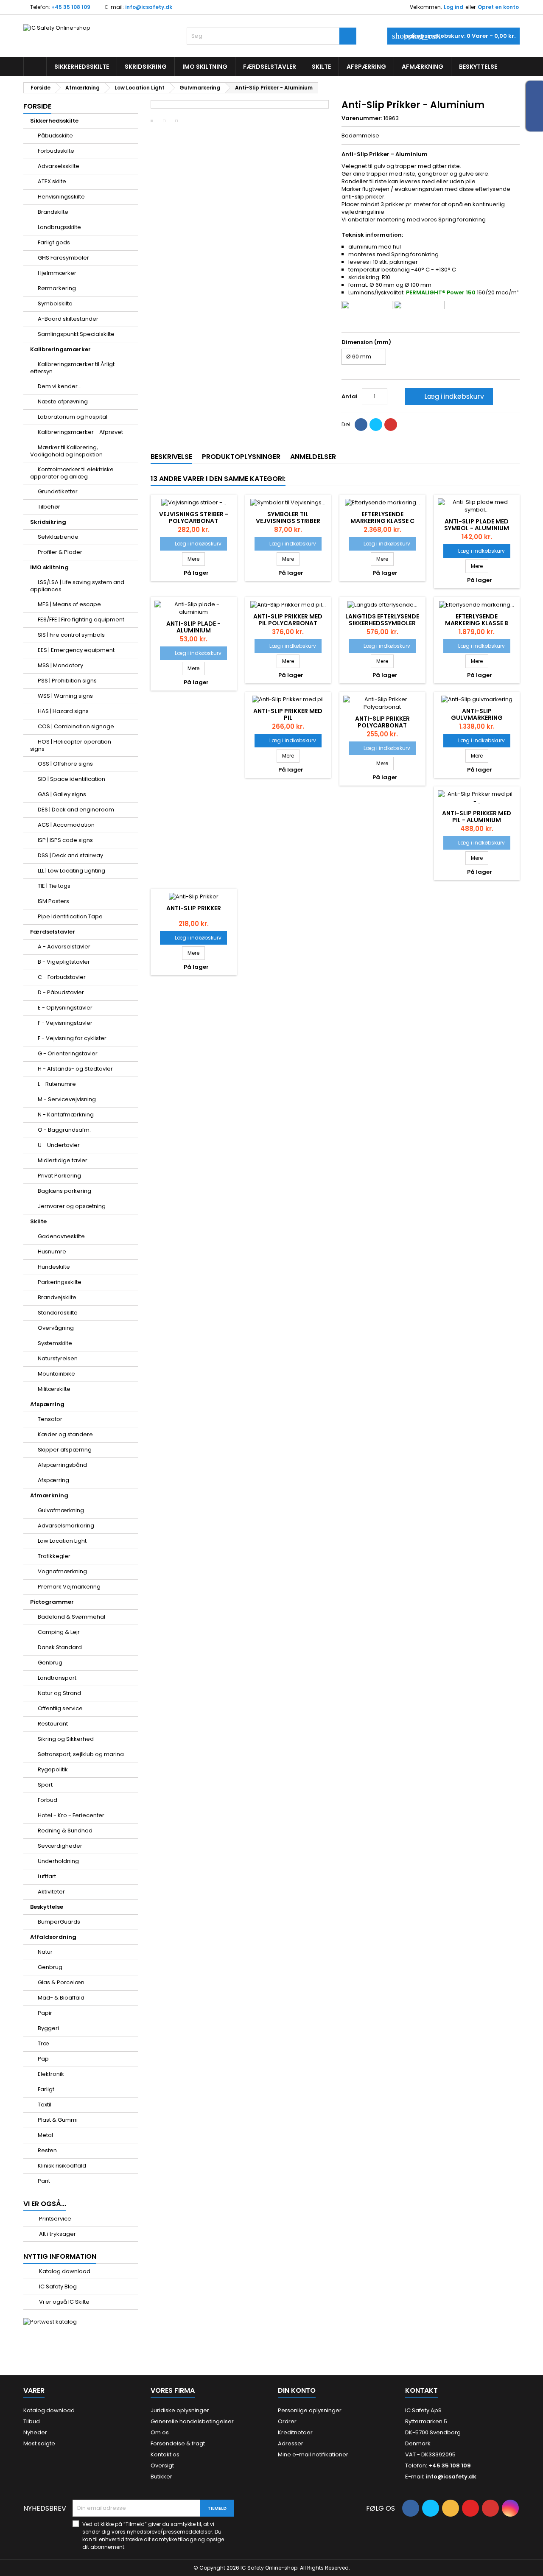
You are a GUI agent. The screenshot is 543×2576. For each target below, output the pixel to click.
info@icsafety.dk (149, 7)
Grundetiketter (58, 491)
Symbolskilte (55, 303)
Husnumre (52, 1252)
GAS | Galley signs (62, 794)
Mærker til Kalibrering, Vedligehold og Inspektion (66, 451)
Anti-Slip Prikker (194, 908)
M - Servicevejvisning (67, 1099)
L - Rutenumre (57, 1084)
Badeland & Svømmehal (71, 1617)
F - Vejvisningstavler (65, 1023)
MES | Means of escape (69, 604)
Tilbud (32, 2421)
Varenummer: (362, 118)
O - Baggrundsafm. (64, 1130)
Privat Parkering (59, 1176)
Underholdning (58, 1861)
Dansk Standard (60, 1647)
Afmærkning (423, 67)
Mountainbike (56, 1374)
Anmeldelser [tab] (313, 457)
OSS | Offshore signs (65, 764)
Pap (43, 2059)
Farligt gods (54, 242)
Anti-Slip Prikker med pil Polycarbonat (288, 620)
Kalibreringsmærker (60, 349)
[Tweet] (376, 425)
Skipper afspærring (65, 1450)
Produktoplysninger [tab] (241, 457)
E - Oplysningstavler (65, 1008)
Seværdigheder (60, 1846)
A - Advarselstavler (64, 947)
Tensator (50, 1419)
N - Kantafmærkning (66, 1115)
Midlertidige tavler (63, 1160)
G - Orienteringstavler (68, 1053)
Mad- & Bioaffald (61, 1998)
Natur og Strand (59, 1693)
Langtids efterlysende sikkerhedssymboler (382, 620)
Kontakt (421, 2390)
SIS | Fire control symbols (71, 635)
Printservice (55, 2219)
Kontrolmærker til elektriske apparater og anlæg (72, 473)
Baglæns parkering (64, 1191)
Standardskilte (58, 1313)
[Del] (361, 425)
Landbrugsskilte (59, 227)
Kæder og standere (65, 1434)
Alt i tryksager (57, 2234)
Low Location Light (62, 1541)
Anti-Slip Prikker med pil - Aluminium (477, 817)
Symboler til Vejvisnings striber (288, 517)
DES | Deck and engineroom (76, 810)
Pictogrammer (52, 1602)
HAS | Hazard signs (63, 711)
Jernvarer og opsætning (72, 1206)
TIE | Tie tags (54, 886)
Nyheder (35, 2432)
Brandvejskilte (57, 1297)
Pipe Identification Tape (70, 916)
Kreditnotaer (295, 2432)
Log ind (453, 7)
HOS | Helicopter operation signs (71, 745)
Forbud (48, 1800)
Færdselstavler (270, 67)
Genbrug (50, 1663)
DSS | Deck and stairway (70, 855)
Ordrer (287, 2421)
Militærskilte (54, 1389)
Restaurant (53, 1724)
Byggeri (48, 2028)
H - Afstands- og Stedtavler (75, 1069)
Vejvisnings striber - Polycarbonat (194, 517)
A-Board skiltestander (68, 319)
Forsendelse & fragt (178, 2443)
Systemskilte (55, 1343)
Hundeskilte (54, 1267)
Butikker (161, 2477)
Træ (43, 2043)
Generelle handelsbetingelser (192, 2421)
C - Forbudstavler (62, 977)
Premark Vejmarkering (69, 1587)
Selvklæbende (58, 537)
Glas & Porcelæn (61, 1982)
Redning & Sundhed (65, 1831)
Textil (45, 2105)
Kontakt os (165, 2454)
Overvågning (56, 1328)
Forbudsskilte (56, 151)
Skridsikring (146, 67)
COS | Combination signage (76, 726)
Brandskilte (53, 212)
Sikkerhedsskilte (82, 67)
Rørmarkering (57, 288)
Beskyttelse (478, 67)
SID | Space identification (71, 779)
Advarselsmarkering (66, 1526)
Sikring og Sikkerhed (66, 1739)
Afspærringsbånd (62, 1465)
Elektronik (51, 2074)
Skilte (321, 67)
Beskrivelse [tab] (171, 457)
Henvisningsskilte (61, 197)
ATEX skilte (52, 181)
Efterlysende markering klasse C (382, 517)
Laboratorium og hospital (73, 417)
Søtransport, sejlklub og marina (81, 1754)
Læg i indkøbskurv (448, 396)
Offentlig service (60, 1708)
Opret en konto (498, 7)
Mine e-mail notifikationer (313, 2454)
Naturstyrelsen (58, 1358)
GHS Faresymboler (63, 258)
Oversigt (162, 2466)
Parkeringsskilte (60, 1282)
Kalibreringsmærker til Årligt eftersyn (72, 368)
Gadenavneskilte (61, 1236)
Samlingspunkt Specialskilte (76, 334)
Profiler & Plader (60, 552)
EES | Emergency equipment (76, 650)
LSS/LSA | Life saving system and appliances (77, 586)
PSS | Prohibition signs (67, 681)
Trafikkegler (54, 1556)
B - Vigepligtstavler (64, 962)
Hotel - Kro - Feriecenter (71, 1815)
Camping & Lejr (59, 1632)
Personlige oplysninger (310, 2410)
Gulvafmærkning (61, 1510)
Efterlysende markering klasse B (477, 620)
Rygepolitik (53, 1769)
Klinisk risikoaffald (62, 2166)
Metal (45, 2135)
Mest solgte (39, 2443)
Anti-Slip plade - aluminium (193, 627)
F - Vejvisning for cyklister (72, 1038)
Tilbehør (49, 507)
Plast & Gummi (58, 2120)
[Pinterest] (391, 425)
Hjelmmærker (57, 273)
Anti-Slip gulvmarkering (477, 714)
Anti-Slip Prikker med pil (288, 714)
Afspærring (366, 67)
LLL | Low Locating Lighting (71, 871)
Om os (160, 2432)
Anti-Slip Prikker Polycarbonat (382, 722)
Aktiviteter (51, 1892)
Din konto (297, 2390)
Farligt (46, 2089)
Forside (37, 106)
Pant (44, 2181)
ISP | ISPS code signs (65, 840)
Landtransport (57, 1678)
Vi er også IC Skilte (64, 2302)
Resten (47, 2150)
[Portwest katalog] (50, 2322)
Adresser (291, 2443)
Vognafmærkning (62, 1571)
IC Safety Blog (57, 2287)
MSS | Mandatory (60, 665)
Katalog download (64, 2271)
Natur (45, 1952)
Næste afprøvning (63, 401)
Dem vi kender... (60, 386)
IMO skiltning (205, 67)
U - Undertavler (59, 1145)
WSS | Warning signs (65, 696)
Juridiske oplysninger (180, 2410)
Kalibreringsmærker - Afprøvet (80, 432)
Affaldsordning (53, 1937)
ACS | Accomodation (66, 825)
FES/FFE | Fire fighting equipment (81, 620)
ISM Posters (53, 901)
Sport (45, 1785)
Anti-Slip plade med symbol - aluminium (477, 525)
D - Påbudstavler (61, 992)
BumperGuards (59, 1922)
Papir (45, 2013)
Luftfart (47, 1876)
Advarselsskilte (59, 166)
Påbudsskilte (55, 136)
